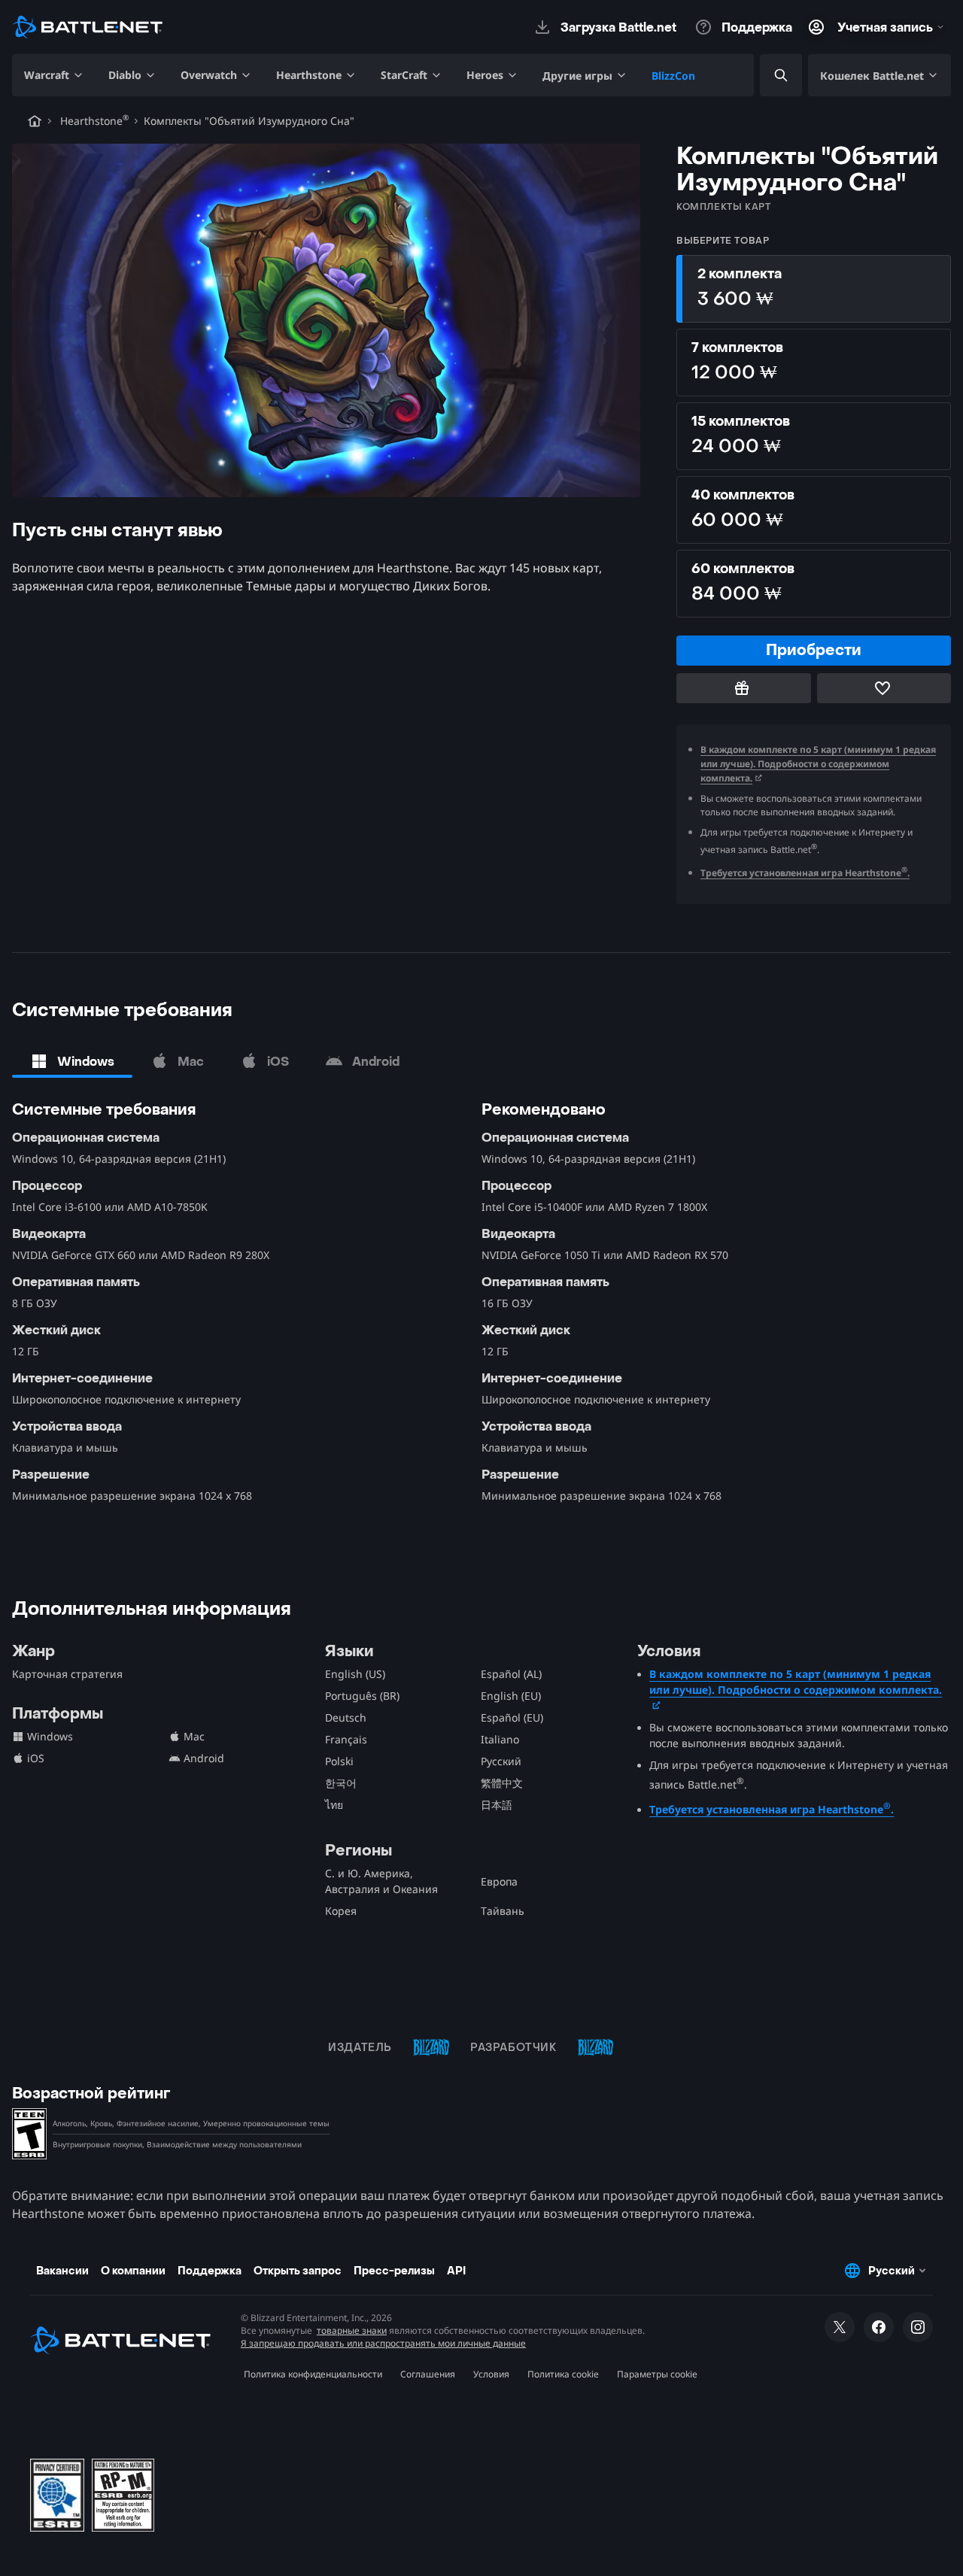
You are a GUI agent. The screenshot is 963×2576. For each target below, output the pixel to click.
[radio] (814, 289)
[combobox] (768, 76)
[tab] (72, 1061)
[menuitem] (54, 75)
